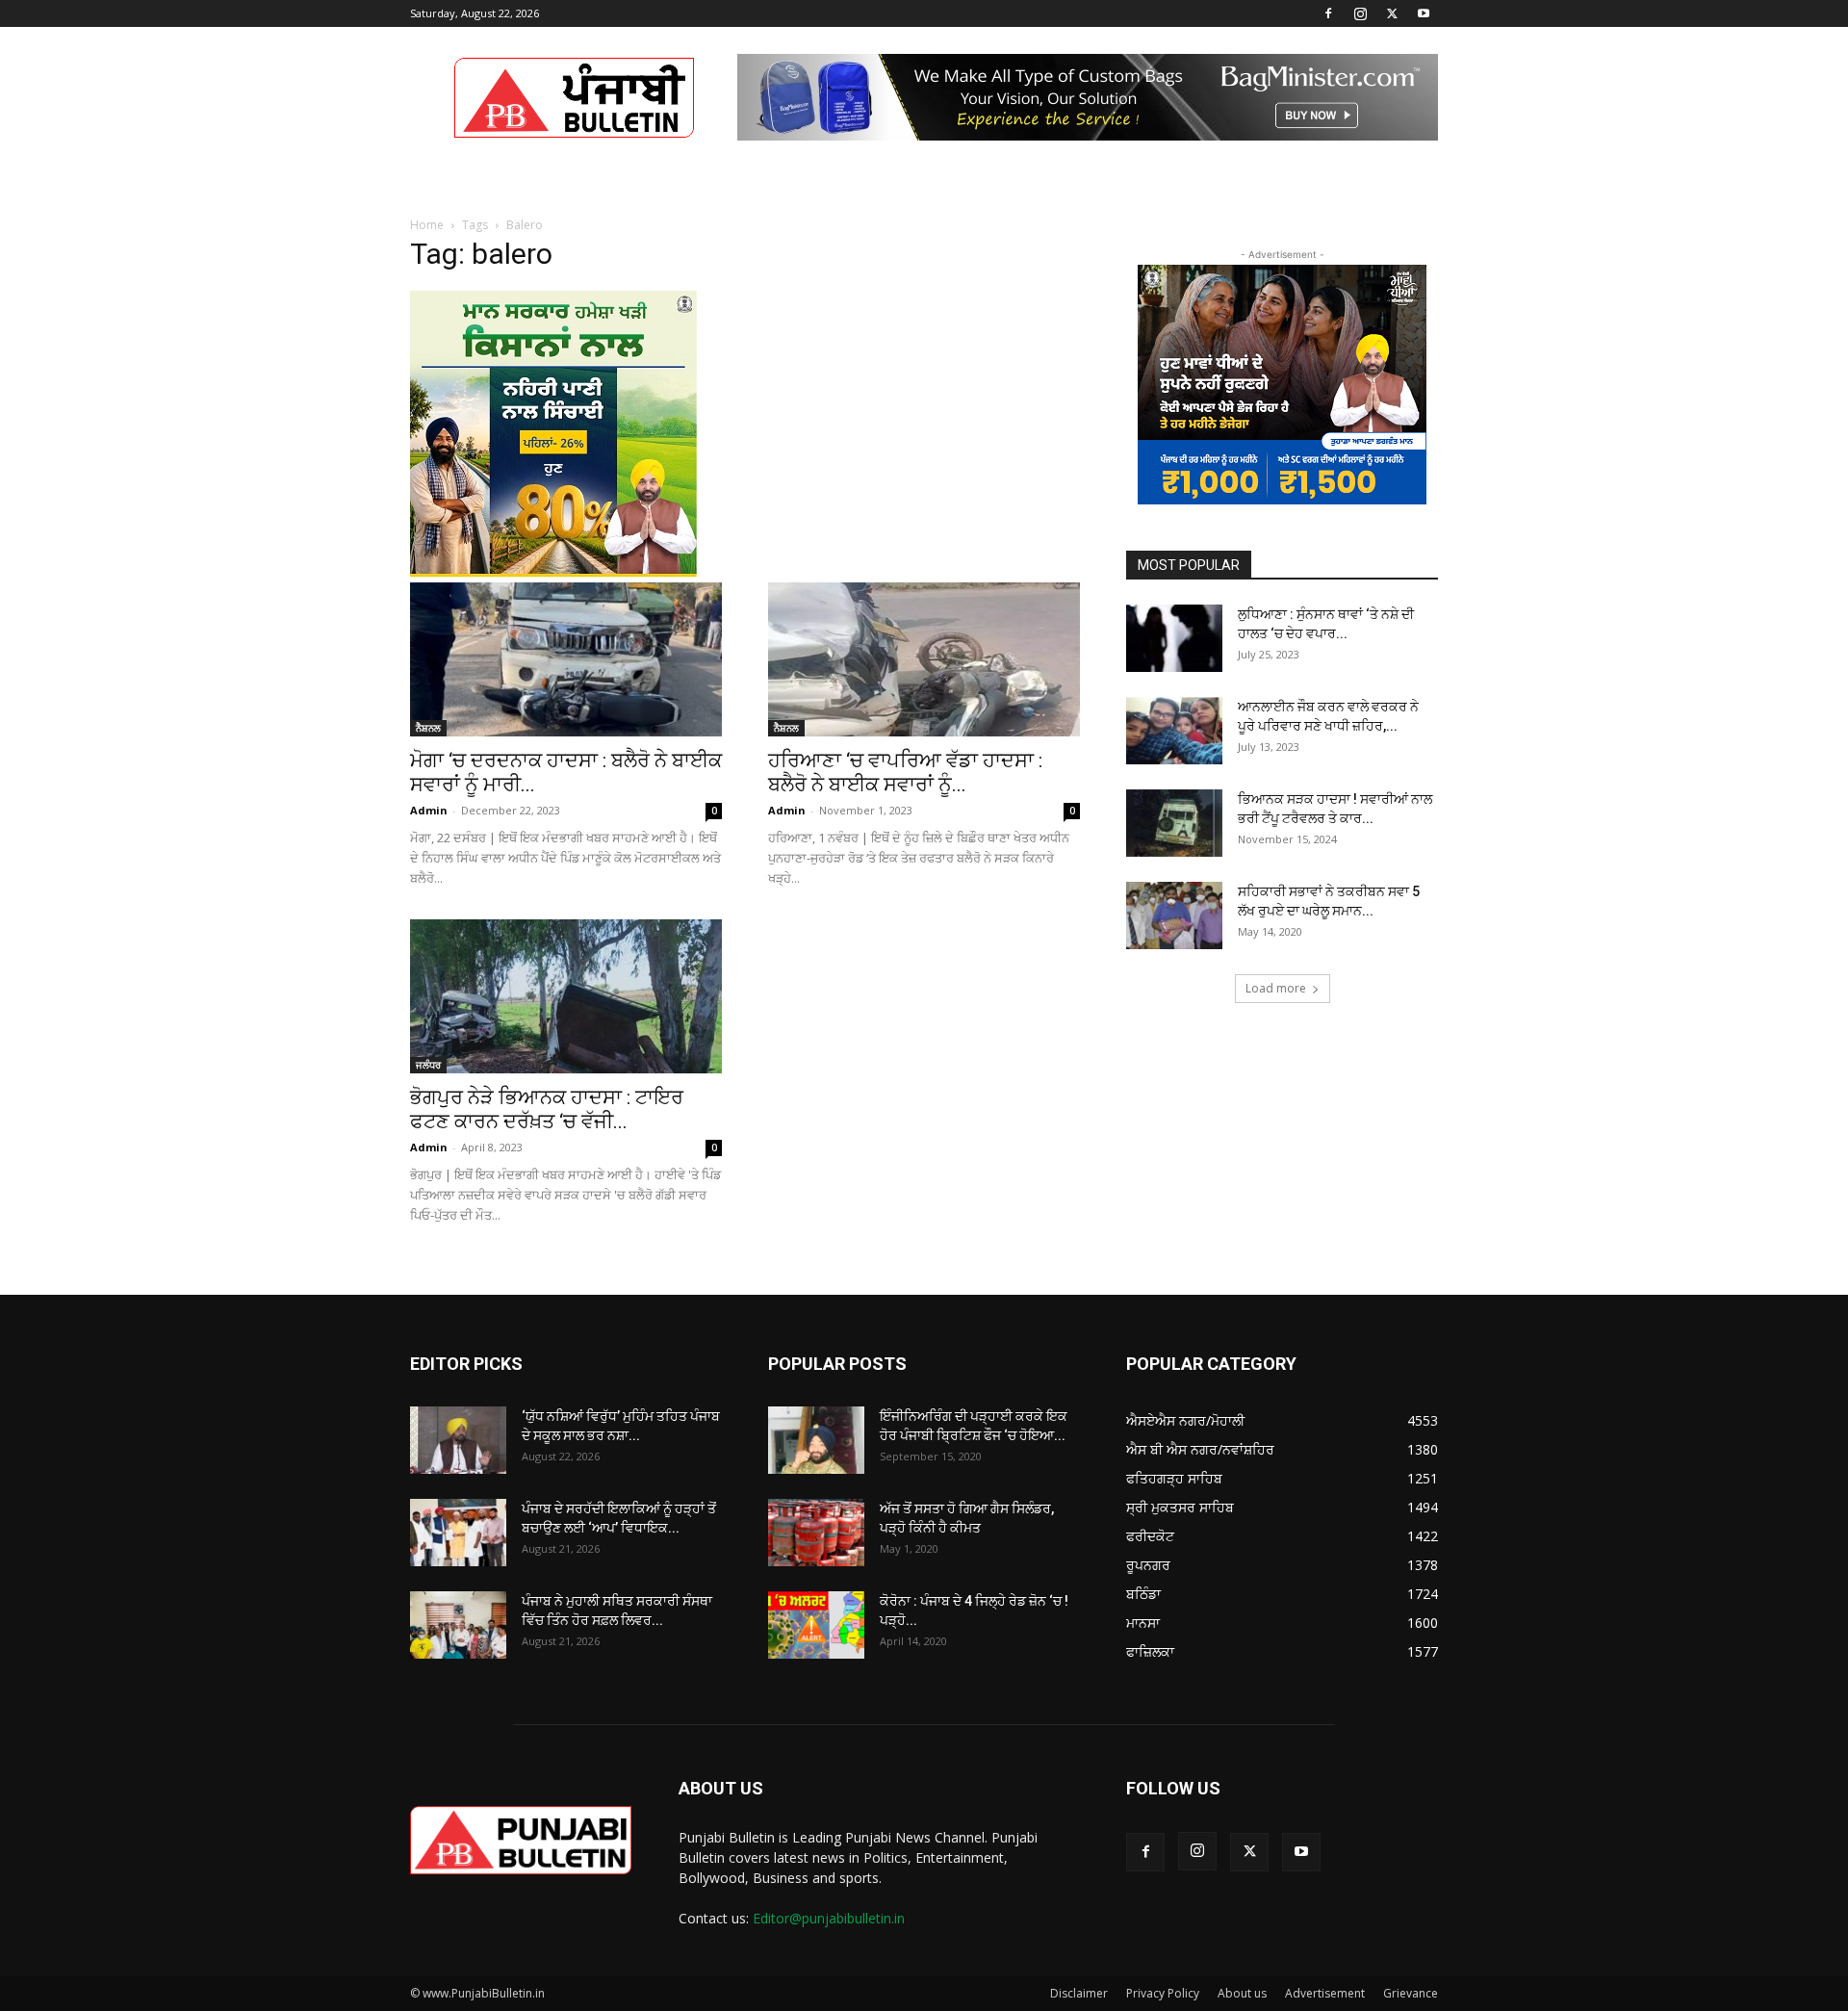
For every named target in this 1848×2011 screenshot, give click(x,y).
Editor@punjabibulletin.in (829, 1918)
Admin (429, 810)
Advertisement (1325, 1993)
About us (1242, 1993)
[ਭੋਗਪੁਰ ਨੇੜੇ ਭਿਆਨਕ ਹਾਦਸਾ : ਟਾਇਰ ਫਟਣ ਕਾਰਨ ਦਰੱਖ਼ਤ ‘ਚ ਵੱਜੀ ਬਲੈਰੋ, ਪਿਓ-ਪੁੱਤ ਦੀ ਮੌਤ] (566, 996)
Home (427, 225)
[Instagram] (1360, 13)
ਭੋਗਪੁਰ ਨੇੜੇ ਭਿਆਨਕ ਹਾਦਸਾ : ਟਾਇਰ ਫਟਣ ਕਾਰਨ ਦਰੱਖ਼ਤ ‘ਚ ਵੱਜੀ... (547, 1109)
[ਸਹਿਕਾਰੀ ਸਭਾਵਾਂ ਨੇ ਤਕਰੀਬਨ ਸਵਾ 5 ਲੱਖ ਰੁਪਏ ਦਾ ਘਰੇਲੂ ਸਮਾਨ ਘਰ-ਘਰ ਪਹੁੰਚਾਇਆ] (1174, 915)
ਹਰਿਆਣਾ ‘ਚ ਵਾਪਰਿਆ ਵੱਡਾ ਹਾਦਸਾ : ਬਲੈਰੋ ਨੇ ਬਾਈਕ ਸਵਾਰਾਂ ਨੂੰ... (905, 773)
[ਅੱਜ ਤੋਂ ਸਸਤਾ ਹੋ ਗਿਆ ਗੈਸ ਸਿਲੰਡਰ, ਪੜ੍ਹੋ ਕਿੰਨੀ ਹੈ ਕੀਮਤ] (816, 1533)
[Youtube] (1424, 13)
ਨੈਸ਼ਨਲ (428, 728)
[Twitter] (1392, 13)
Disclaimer (1079, 1993)
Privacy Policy (1163, 1993)
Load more (1276, 988)
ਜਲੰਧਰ (428, 1065)
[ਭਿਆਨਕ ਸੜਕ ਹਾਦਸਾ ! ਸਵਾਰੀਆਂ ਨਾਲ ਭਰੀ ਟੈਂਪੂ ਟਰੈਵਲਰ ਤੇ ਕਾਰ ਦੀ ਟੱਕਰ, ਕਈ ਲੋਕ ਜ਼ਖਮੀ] (1174, 823)
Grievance (1411, 1993)
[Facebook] (1328, 13)
